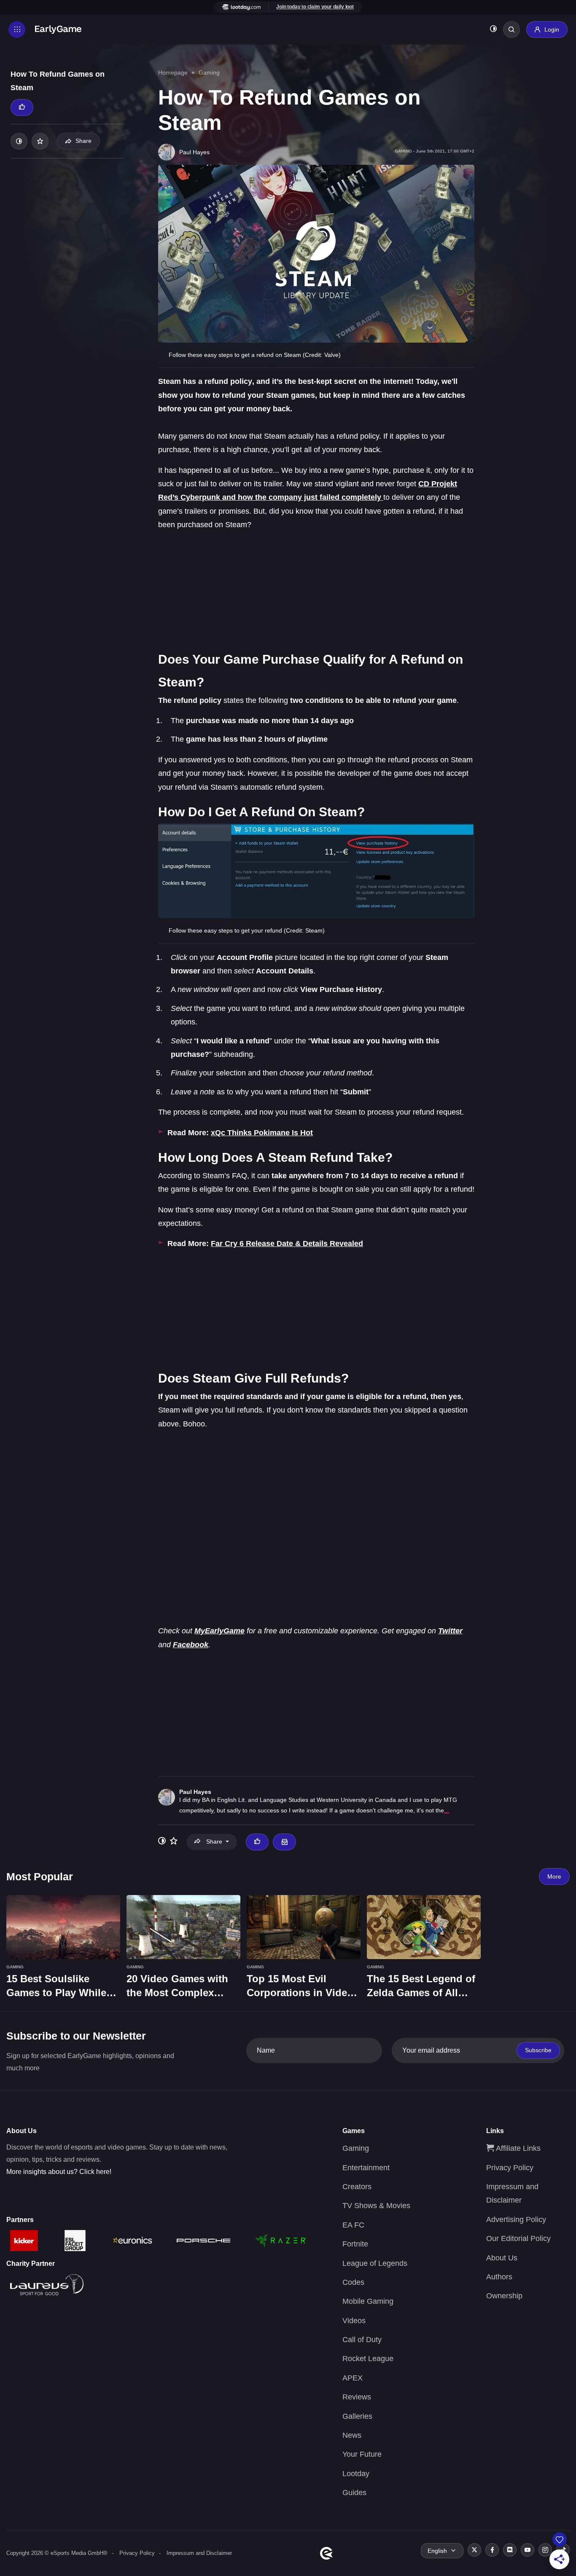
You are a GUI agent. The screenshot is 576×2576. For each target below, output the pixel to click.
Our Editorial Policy (518, 2238)
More (554, 1876)
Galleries (357, 2416)
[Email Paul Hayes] (284, 1842)
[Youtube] (528, 2550)
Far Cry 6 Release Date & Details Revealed (287, 1244)
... (447, 1810)
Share (83, 141)
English (437, 2551)
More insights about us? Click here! (59, 2172)
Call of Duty (362, 2340)
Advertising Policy (516, 2219)
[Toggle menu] (17, 29)
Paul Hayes (195, 1792)
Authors (499, 2277)
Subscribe (538, 2050)
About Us (502, 2258)
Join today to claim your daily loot (315, 7)
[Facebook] (492, 2550)
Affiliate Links (517, 2148)
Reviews (357, 2397)
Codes (353, 2282)
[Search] (511, 29)
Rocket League (368, 2359)
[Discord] (510, 2550)
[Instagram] (545, 2550)
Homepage (173, 72)
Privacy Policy (510, 2168)
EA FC (353, 2225)
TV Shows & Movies (376, 2206)
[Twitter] (474, 2550)
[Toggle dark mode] (493, 30)
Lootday (356, 2474)
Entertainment (366, 2168)
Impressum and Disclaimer (199, 2553)
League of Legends (375, 2263)
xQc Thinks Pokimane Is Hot (262, 1133)
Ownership (504, 2296)
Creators (357, 2187)
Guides (354, 2493)
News (352, 2435)
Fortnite (355, 2244)
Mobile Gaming (368, 2301)
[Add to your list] (40, 141)
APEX (353, 2378)
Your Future (362, 2454)
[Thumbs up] (22, 107)
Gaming (209, 72)
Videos (354, 2321)
